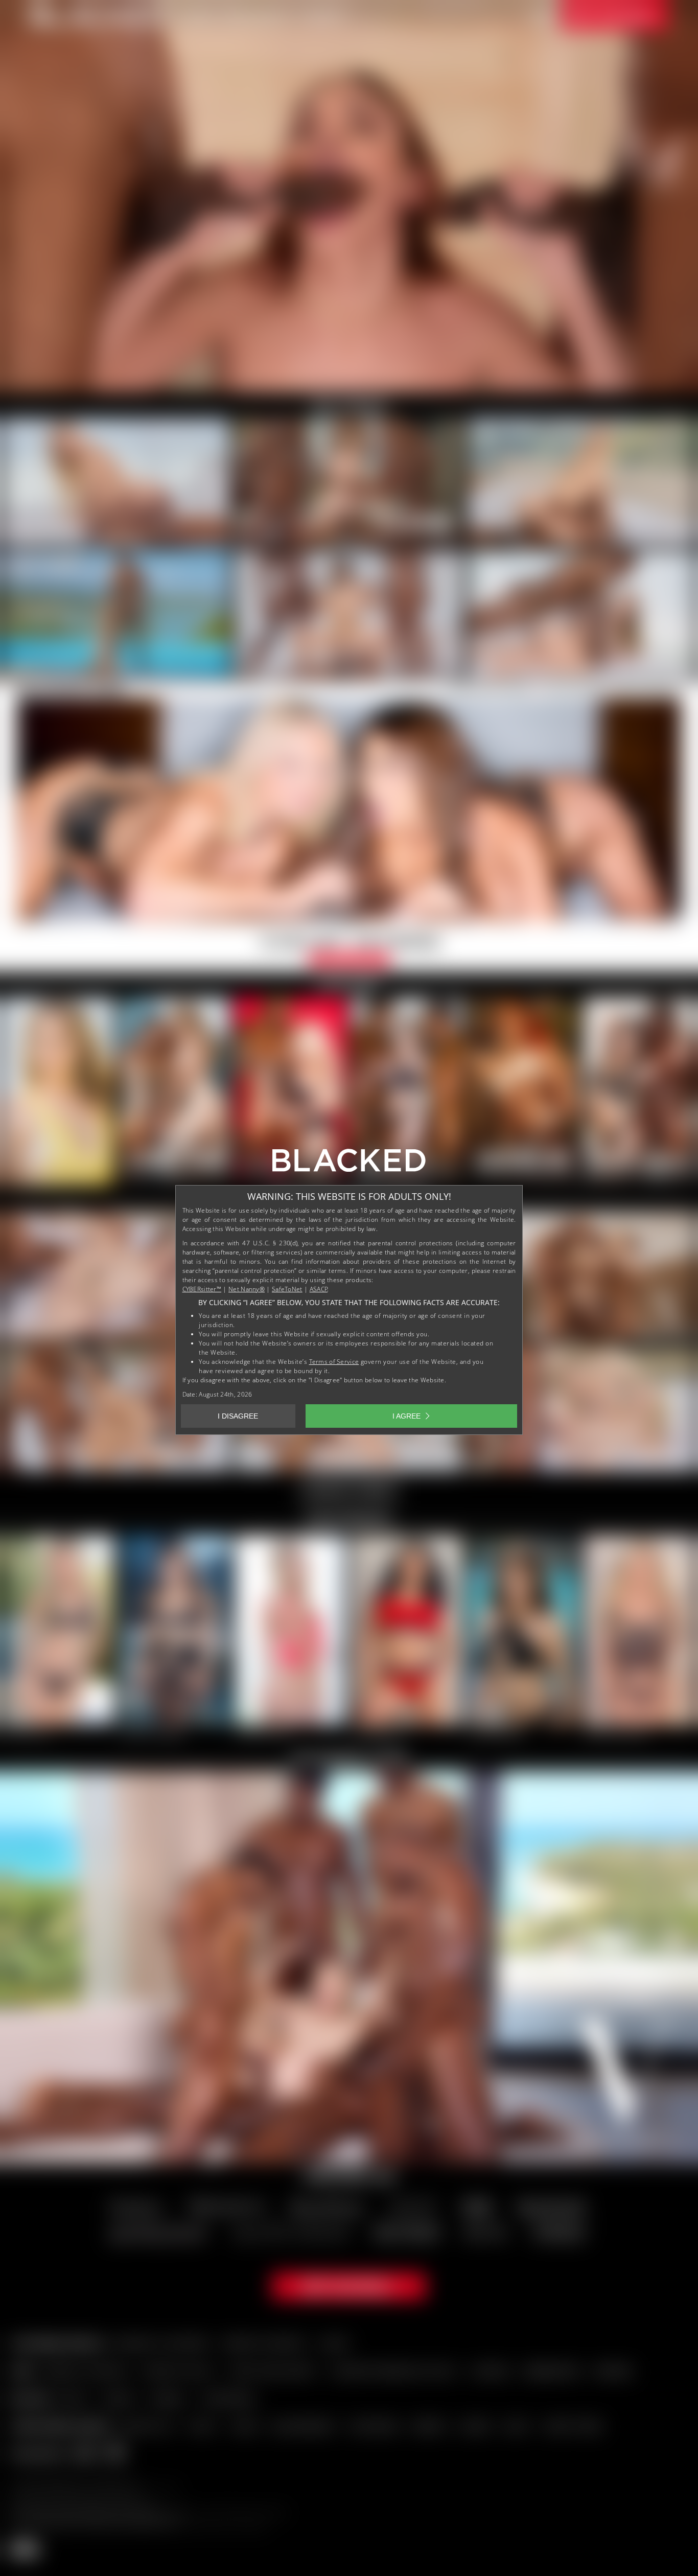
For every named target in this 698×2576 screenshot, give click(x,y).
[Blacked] (349, 1164)
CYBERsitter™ (202, 1289)
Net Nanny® (247, 1289)
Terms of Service (334, 1362)
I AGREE (406, 1416)
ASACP (319, 1289)
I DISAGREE (238, 1416)
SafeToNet (287, 1289)
